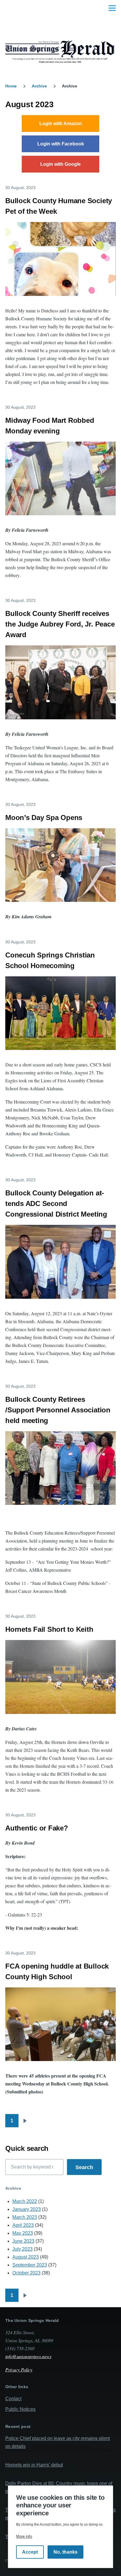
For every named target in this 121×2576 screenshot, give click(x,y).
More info (24, 2536)
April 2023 (23, 2225)
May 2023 (23, 2233)
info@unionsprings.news (28, 2356)
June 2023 (23, 2241)
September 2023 (30, 2265)
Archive (39, 86)
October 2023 (26, 2273)
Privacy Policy (19, 2369)
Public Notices (20, 2409)
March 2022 (25, 2201)
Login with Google (60, 164)
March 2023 (25, 2217)
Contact (13, 2399)
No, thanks (65, 2552)
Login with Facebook (61, 144)
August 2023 (26, 2257)
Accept (30, 2552)
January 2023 (27, 2209)
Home (11, 86)
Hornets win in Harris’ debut (34, 2465)
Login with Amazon (61, 124)
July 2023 (22, 2249)
